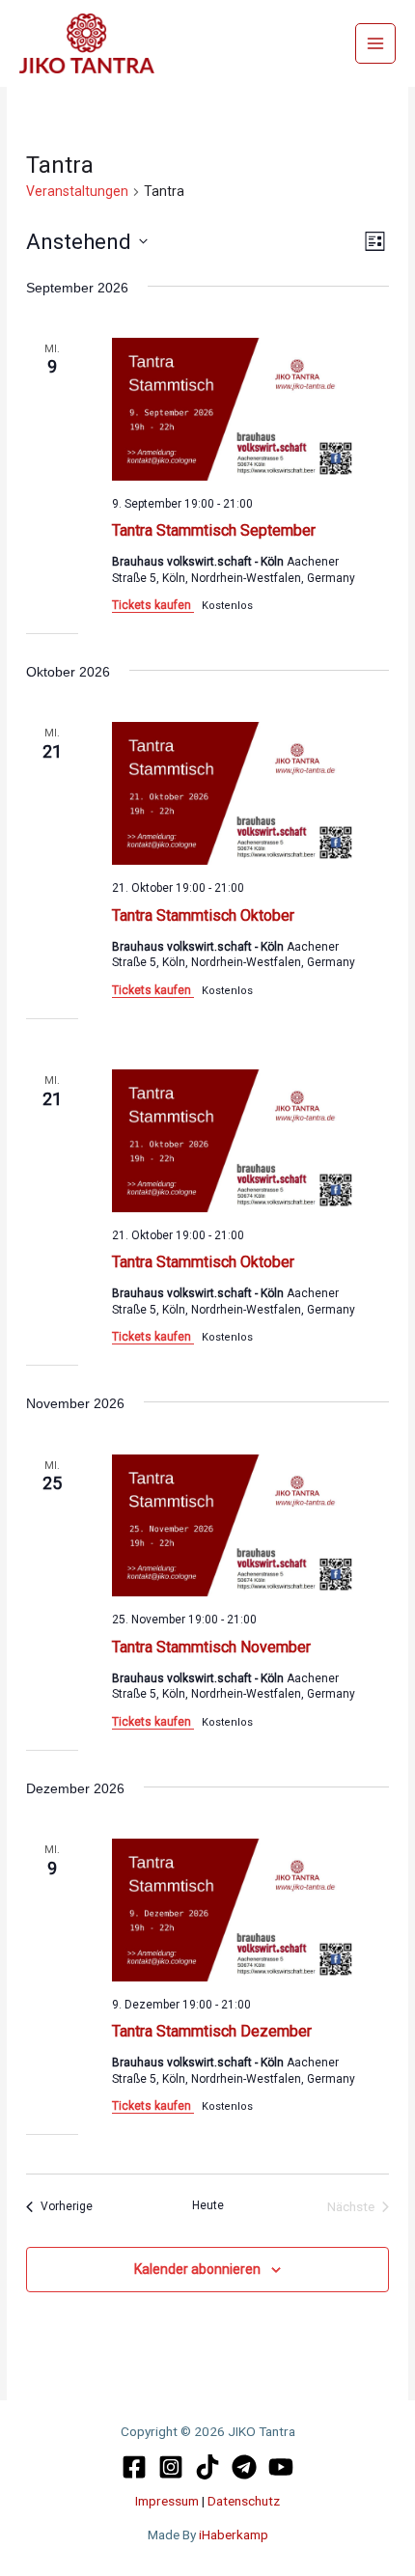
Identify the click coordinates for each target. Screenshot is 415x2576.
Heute (208, 2205)
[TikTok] (207, 2467)
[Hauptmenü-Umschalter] (376, 44)
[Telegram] (244, 2467)
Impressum (168, 2501)
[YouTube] (281, 2467)
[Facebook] (134, 2467)
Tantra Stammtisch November (211, 1647)
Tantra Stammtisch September (214, 530)
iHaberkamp (234, 2534)
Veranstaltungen (77, 191)
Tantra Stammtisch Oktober (203, 915)
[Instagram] (171, 2467)
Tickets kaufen (153, 605)
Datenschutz (244, 2501)
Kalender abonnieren (197, 2269)
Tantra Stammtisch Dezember (212, 2031)
